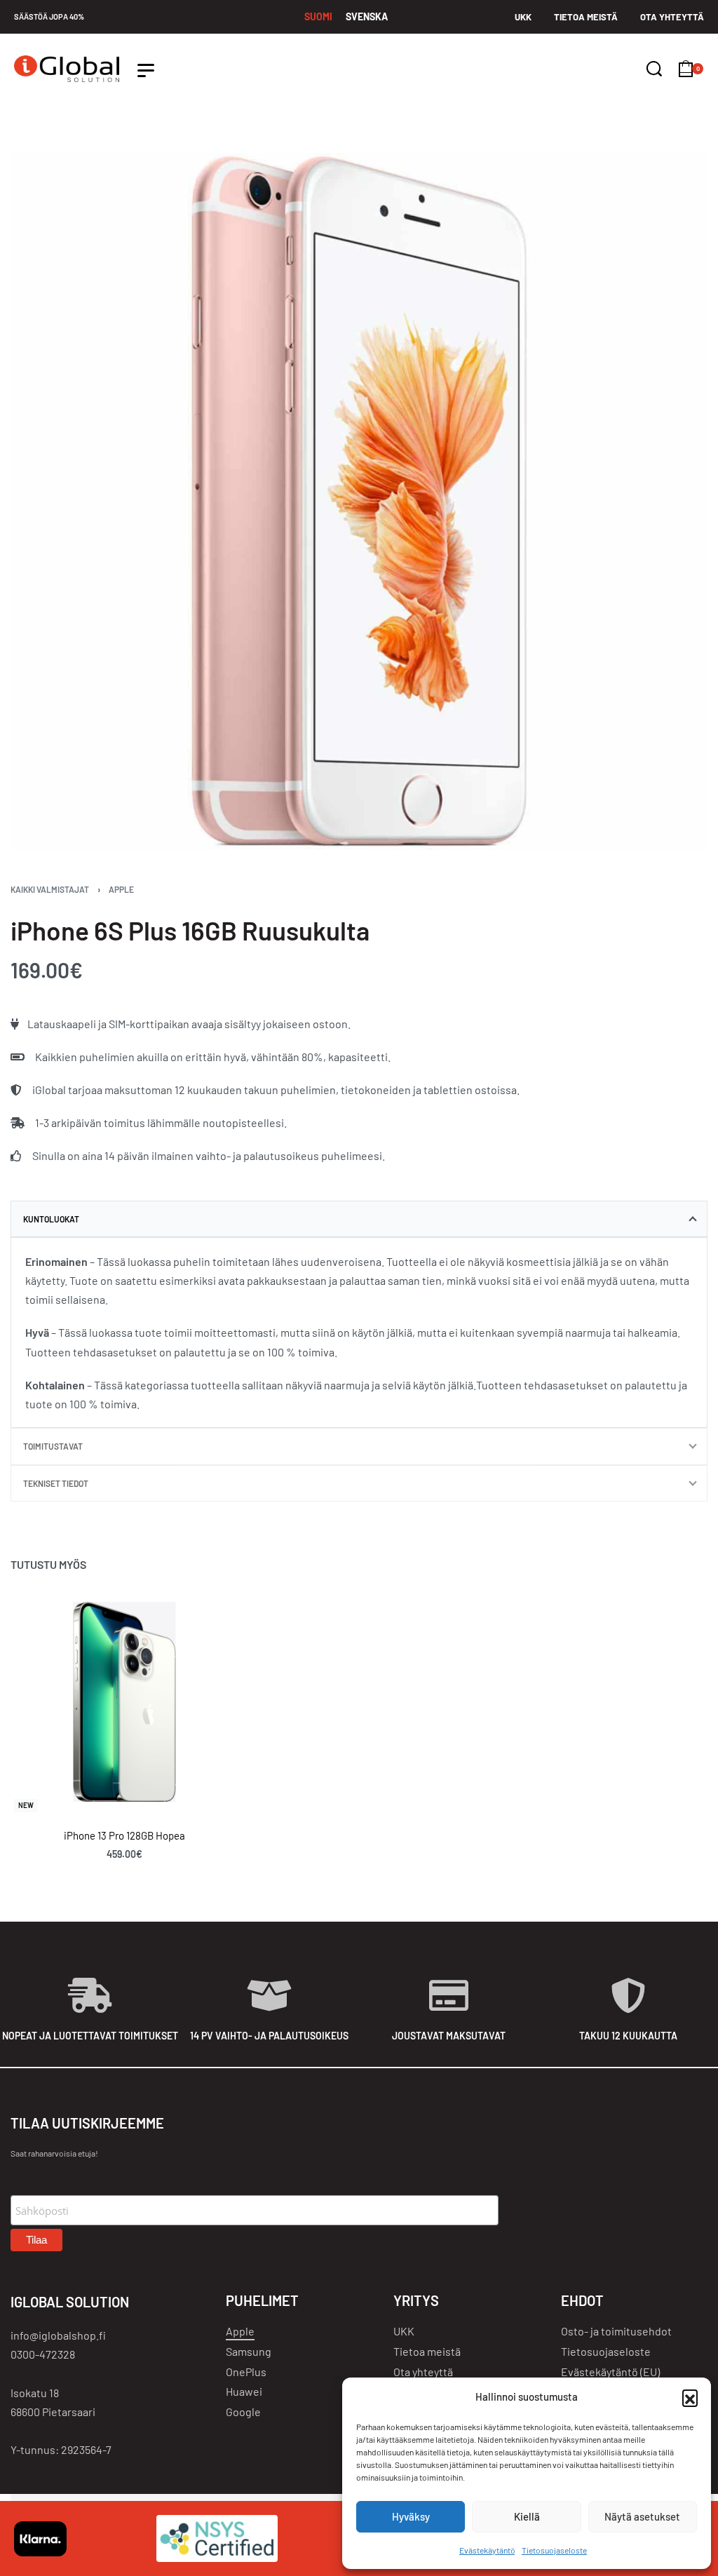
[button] (690, 2397)
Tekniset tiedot (56, 1483)
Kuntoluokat (51, 1219)
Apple (121, 889)
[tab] (359, 1219)
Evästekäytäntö (487, 2550)
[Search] (654, 69)
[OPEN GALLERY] (359, 501)
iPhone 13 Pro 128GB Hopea (124, 1835)
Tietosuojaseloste (554, 2550)
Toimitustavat (53, 1446)
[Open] (146, 70)
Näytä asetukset (642, 2516)
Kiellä (527, 2516)
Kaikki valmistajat (50, 889)
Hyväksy (411, 2516)
